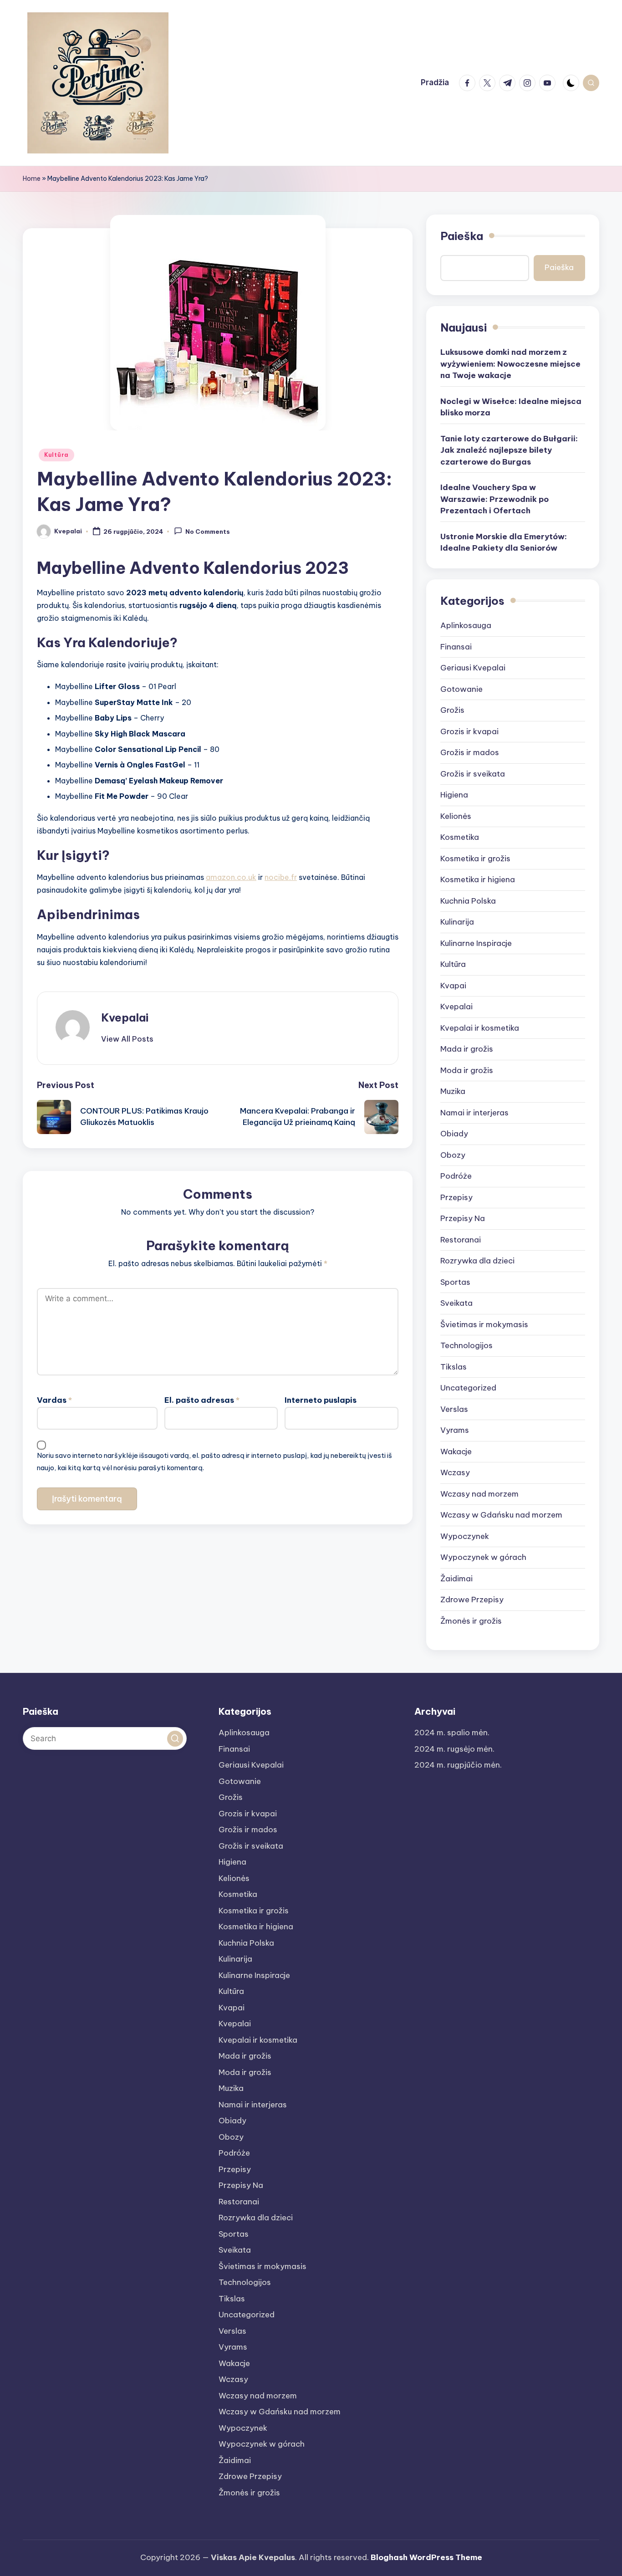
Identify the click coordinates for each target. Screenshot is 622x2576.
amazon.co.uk (231, 877)
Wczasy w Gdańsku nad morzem (501, 1515)
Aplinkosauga (466, 625)
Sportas (455, 1282)
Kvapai (453, 986)
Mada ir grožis (467, 1049)
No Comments (208, 532)
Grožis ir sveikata (473, 774)
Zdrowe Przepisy (472, 1600)
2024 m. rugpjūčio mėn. (458, 1765)
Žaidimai (456, 1579)
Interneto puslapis (321, 1400)
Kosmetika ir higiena (478, 879)
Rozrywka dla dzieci (477, 1261)
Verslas (454, 1409)
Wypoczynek (465, 1536)
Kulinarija (457, 922)
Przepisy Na (463, 1218)
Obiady (454, 1134)
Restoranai (461, 1240)
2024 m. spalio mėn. (452, 1733)
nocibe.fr (281, 877)
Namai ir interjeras (474, 1113)
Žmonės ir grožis (471, 1621)
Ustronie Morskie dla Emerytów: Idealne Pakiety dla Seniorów (504, 542)
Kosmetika (460, 837)
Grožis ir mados (470, 752)
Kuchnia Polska (468, 901)
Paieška (462, 236)
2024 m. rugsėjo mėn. (454, 1749)
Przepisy (456, 1197)
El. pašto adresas (202, 1400)
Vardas (54, 1400)
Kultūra (56, 455)
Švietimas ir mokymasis (484, 1324)
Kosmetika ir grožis (475, 859)
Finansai (456, 647)
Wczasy (455, 1472)
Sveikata (456, 1303)
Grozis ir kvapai (469, 731)
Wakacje (456, 1452)
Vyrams (455, 1430)
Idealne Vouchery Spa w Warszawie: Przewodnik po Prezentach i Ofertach (495, 499)
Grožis (452, 710)
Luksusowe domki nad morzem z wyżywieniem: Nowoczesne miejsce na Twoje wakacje (510, 364)
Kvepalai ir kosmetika (480, 1028)
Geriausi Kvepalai (473, 668)
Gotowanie (461, 689)
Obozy (453, 1155)
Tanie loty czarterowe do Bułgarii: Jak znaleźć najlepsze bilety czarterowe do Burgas (509, 450)
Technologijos (466, 1345)
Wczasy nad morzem (479, 1494)
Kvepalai (125, 1017)
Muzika (453, 1091)
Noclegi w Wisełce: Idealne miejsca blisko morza (511, 407)
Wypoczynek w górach (483, 1557)
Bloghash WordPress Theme (426, 2557)
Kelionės (456, 816)
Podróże (456, 1176)
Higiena (454, 795)
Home (32, 179)
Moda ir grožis (467, 1070)
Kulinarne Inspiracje (476, 943)
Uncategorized (468, 1388)
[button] (127, 1039)
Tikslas (454, 1367)
